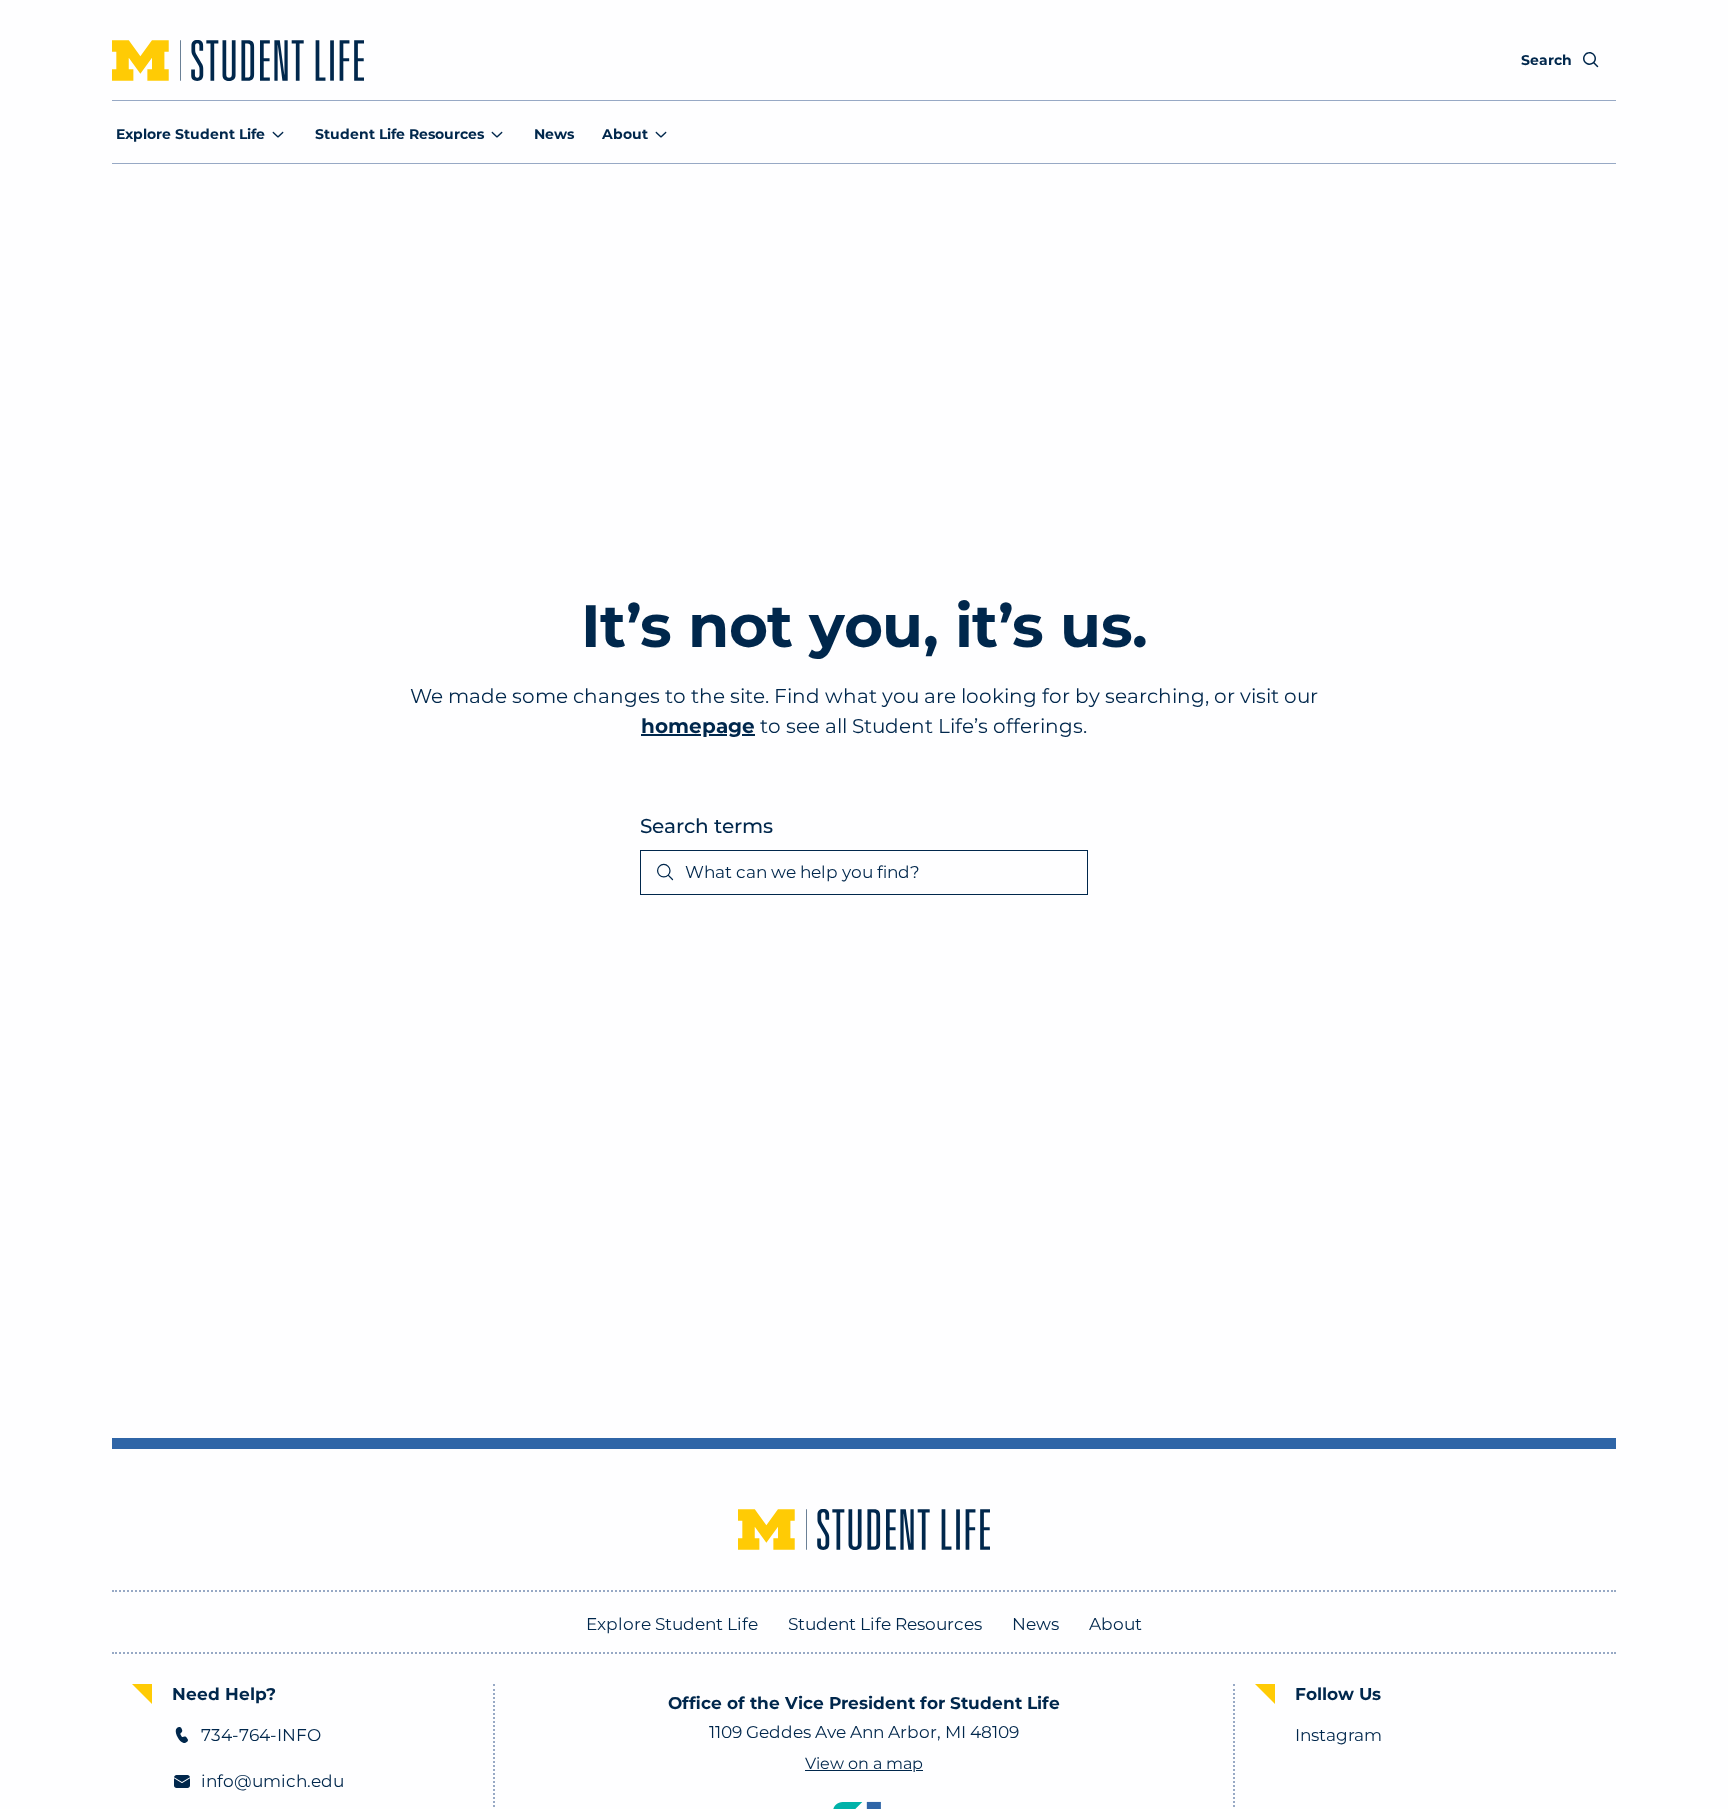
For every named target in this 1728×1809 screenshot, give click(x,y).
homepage (698, 726)
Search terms (706, 826)
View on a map (864, 1763)
